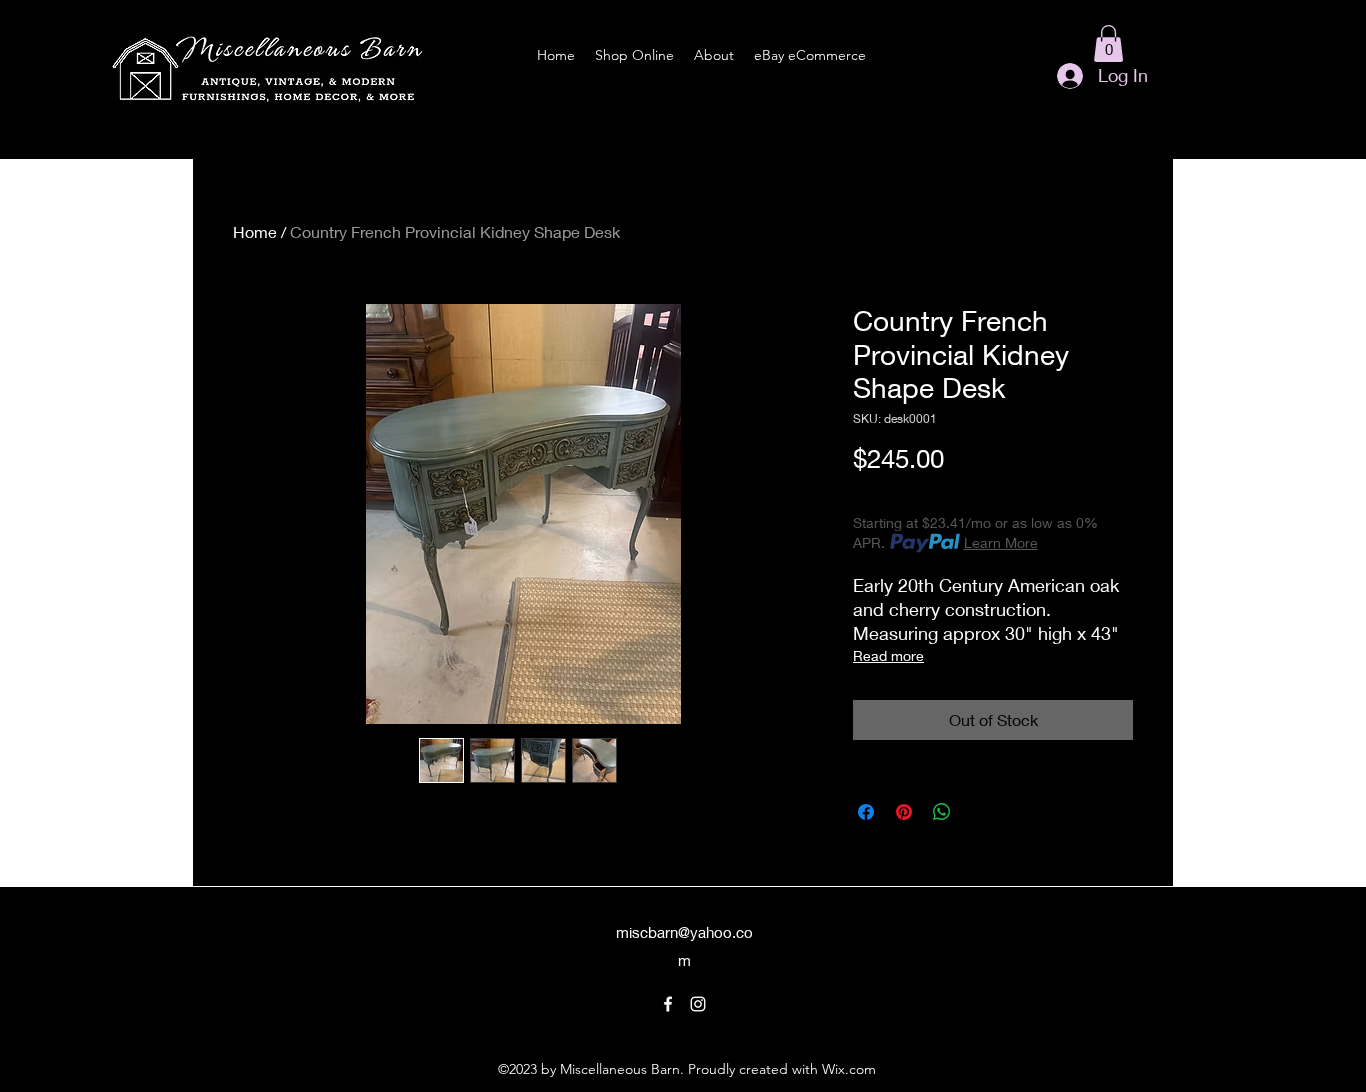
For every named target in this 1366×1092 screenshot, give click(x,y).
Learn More (1001, 542)
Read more (888, 655)
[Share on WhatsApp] (942, 812)
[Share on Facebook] (866, 812)
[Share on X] (980, 812)
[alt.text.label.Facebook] (668, 1004)
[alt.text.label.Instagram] (698, 1004)
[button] (1108, 43)
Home (255, 231)
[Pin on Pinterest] (904, 812)
